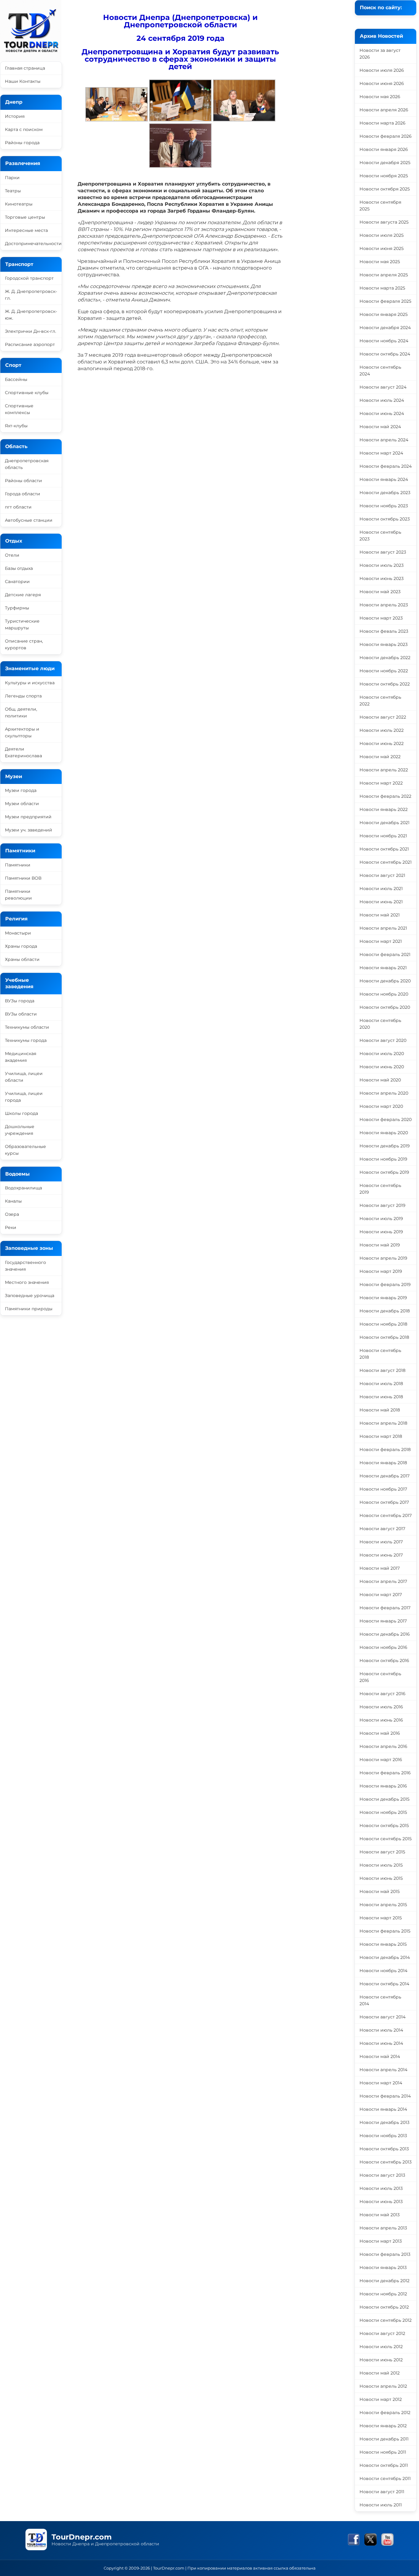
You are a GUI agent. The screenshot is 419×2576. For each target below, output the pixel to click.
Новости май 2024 (380, 427)
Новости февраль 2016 (385, 1773)
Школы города (21, 1113)
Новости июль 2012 (381, 2347)
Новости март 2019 (381, 1271)
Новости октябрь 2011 (384, 2465)
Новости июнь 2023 (382, 578)
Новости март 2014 (381, 2083)
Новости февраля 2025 (385, 301)
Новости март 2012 (381, 2399)
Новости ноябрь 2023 (384, 506)
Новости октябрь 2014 (384, 1984)
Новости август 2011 (382, 2492)
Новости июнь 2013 (381, 2202)
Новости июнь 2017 (381, 1555)
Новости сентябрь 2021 (386, 862)
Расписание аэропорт (30, 344)
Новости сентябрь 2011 (385, 2478)
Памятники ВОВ (23, 878)
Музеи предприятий (28, 817)
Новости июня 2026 (382, 83)
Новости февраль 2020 (386, 1119)
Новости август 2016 (382, 1694)
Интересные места (26, 230)
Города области (23, 494)
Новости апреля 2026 (384, 110)
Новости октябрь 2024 (385, 354)
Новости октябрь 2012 (384, 2307)
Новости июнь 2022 (382, 743)
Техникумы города (26, 1040)
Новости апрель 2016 (383, 1746)
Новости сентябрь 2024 (380, 370)
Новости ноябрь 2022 (384, 671)
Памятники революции (18, 895)
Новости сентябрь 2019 (380, 1189)
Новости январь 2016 (383, 1786)
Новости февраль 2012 (385, 2413)
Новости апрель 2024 (384, 440)
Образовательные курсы (25, 1150)
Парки (12, 178)
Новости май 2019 (380, 1245)
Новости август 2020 (383, 1040)
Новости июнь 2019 (381, 1232)
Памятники (18, 865)
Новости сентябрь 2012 (386, 2320)
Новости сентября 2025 (380, 205)
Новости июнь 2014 (381, 2043)
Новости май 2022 (380, 757)
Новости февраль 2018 (385, 1449)
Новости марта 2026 (382, 123)
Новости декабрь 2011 (384, 2439)
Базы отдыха (19, 568)
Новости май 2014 (380, 2056)
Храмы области (22, 959)
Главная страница (25, 68)
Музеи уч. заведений (29, 830)
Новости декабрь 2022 (385, 658)
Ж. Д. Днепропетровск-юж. (31, 315)
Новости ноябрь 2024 (384, 341)
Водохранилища (23, 1188)
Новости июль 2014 (381, 2030)
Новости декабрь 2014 (385, 1957)
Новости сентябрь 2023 (380, 536)
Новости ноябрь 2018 (383, 1324)
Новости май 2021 (380, 915)
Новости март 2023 (381, 618)
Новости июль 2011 (381, 2505)
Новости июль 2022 (382, 730)
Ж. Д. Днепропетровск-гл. (31, 295)
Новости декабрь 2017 (384, 1476)
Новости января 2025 (384, 314)
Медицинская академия (21, 1057)
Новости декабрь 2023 (385, 493)
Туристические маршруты (22, 624)
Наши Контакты (23, 81)
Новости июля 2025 (382, 235)
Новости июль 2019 (381, 1219)
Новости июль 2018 (381, 1384)
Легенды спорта (23, 696)
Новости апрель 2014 (383, 2070)
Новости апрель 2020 (384, 1093)
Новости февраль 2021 (385, 954)
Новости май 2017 (380, 1568)
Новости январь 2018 (383, 1463)
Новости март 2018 (381, 1436)
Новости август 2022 (383, 717)
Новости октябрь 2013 (384, 2149)
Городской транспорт (29, 278)
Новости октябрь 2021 (384, 849)
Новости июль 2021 (381, 889)
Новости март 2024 (381, 453)
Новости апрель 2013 (383, 2228)
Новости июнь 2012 (381, 2360)
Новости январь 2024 (384, 479)
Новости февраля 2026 (386, 136)
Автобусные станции (29, 520)
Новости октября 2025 (385, 189)
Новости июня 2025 (382, 248)
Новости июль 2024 (382, 400)
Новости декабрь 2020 (385, 981)
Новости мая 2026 (380, 97)
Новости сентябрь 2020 (380, 1024)
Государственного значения (25, 1266)
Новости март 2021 (381, 941)
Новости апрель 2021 (383, 928)
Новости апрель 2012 (383, 2386)
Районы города (22, 143)
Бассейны (16, 379)
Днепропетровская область (27, 464)
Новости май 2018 (380, 1410)
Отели (12, 555)
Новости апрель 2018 (383, 1423)
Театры (13, 191)
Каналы (13, 1201)
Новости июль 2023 (382, 565)
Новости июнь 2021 (381, 902)
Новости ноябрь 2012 (383, 2294)
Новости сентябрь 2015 (386, 1839)
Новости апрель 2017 (383, 1581)
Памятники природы (29, 1309)
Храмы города (21, 946)
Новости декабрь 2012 (384, 2281)
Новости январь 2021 (383, 968)
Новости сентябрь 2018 (380, 1354)
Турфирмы (17, 608)
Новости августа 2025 (384, 222)
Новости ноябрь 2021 (383, 836)
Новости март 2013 (381, 2241)
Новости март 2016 (381, 1760)
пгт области (18, 507)
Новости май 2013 (380, 2215)
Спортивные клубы (27, 393)
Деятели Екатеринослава (23, 752)
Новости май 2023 (380, 592)
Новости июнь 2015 (381, 1878)
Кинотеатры (19, 204)
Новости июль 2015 (381, 1865)
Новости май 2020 (380, 1080)
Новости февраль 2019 (385, 1284)
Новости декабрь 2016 (385, 1634)
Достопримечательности (33, 244)
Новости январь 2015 (383, 1944)
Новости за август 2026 (380, 54)
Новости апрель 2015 (383, 1905)
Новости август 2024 (383, 387)
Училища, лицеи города (24, 1097)
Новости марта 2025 (382, 288)
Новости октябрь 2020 (385, 1007)
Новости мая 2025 (380, 262)
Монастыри (18, 933)
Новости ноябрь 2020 (384, 994)
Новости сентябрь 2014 (380, 2000)
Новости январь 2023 (384, 644)
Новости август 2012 (382, 2333)
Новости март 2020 (381, 1106)
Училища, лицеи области (24, 1077)
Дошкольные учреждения (20, 1130)
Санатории (17, 582)
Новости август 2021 (382, 875)
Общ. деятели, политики (21, 712)
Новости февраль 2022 (385, 796)
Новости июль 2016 (381, 1707)
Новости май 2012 (380, 2373)
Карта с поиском (24, 129)
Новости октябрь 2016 (384, 1660)
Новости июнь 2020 (382, 1067)
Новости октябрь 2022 (385, 684)
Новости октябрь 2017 (384, 1502)
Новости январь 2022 (384, 809)
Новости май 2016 (380, 1733)
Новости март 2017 (381, 1595)
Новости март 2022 (381, 783)
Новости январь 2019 (383, 1298)
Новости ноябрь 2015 (383, 1812)
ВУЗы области (21, 1014)
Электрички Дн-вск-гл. (31, 331)
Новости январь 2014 (383, 2109)
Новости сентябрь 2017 (386, 1515)
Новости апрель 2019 (383, 1258)
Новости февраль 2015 (385, 1931)
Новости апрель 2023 (384, 605)
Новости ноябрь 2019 (383, 1159)
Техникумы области (27, 1027)
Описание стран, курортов (24, 644)
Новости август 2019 (382, 1205)
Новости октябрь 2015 (384, 1825)
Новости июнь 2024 (382, 413)
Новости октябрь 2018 (384, 1337)
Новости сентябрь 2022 (380, 701)
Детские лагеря (23, 595)
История (15, 116)
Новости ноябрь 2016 (383, 1647)
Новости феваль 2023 (384, 631)
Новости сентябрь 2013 (386, 2162)
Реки (11, 1227)
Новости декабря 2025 (385, 163)
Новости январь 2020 (384, 1133)
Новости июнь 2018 (381, 1397)
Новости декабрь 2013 (384, 2122)
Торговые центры (25, 217)
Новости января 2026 (384, 149)
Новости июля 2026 (382, 70)
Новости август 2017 (382, 1529)
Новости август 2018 (382, 1370)
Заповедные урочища (30, 1296)
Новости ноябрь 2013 (383, 2136)
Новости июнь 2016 (381, 1720)
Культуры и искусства (30, 683)
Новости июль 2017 (381, 1542)
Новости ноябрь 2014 (383, 1971)
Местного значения (27, 1282)
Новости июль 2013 (381, 2188)
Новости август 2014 (382, 2017)
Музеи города (21, 790)
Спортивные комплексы (19, 409)
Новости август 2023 (383, 552)
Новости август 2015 (382, 1852)
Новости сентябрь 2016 (380, 1677)
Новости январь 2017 (383, 1621)
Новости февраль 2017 (385, 1608)
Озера (12, 1214)
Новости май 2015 (380, 1891)
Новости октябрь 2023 (385, 519)
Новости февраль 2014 (385, 2096)
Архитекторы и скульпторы (22, 732)
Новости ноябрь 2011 (383, 2452)
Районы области (23, 481)
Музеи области (22, 804)
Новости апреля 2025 (384, 275)
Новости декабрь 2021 (384, 823)
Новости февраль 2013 (385, 2254)
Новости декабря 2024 (385, 328)
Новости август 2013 (382, 2175)
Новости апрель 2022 (384, 770)
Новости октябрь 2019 (384, 1172)
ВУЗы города (20, 1001)
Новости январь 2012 (383, 2426)
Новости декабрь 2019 (385, 1146)
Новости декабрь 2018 (385, 1311)
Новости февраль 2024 (386, 466)
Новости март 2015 (381, 1918)
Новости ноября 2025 (384, 176)
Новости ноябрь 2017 (383, 1489)
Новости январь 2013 (383, 2267)
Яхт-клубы (16, 426)
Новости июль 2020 (382, 1054)
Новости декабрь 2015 (384, 1799)
